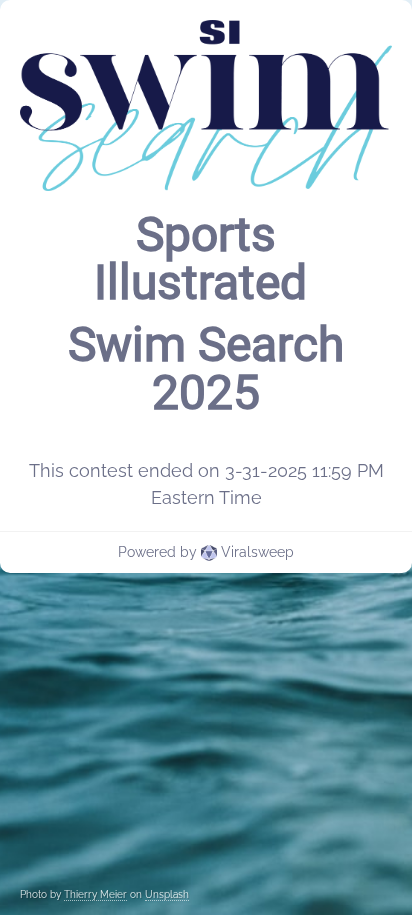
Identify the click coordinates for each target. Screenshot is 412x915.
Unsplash (167, 894)
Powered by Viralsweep (206, 552)
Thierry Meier (95, 894)
